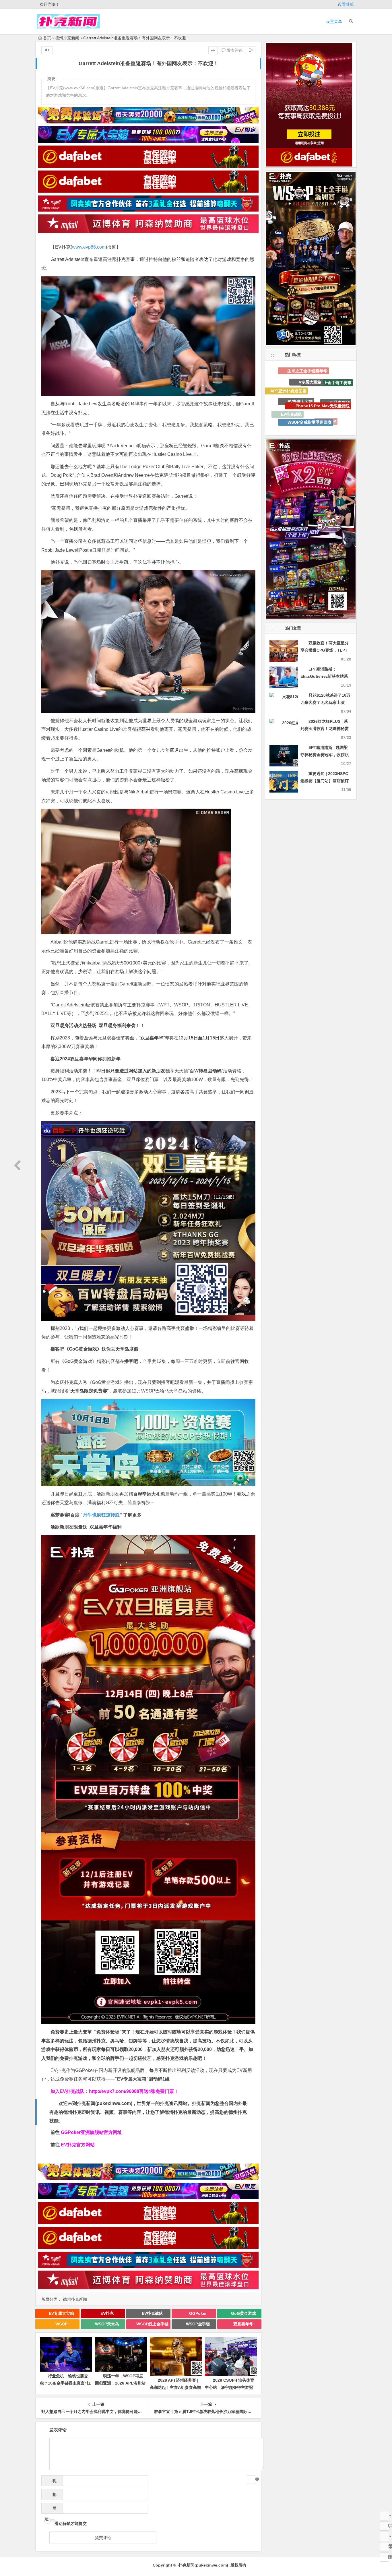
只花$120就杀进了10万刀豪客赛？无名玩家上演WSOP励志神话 (325, 702)
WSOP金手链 (198, 2324)
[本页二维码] (385, 2557)
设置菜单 (346, 4)
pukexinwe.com (114, 2103)
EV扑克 (107, 2313)
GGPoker (198, 2313)
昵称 (53, 2482)
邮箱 (53, 2496)
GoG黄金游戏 (243, 2313)
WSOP (61, 2324)
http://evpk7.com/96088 (114, 2091)
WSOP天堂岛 (107, 2324)
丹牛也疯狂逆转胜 (101, 1515)
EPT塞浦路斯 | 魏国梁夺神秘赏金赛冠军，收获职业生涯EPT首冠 (325, 755)
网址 (51, 2510)
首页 (47, 38)
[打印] (213, 50)
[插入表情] (251, 2480)
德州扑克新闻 (67, 38)
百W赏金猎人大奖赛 (306, 399)
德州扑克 (315, 420)
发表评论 (234, 50)
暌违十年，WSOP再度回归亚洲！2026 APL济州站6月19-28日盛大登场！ (120, 2383)
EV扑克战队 (152, 2313)
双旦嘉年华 (243, 2324)
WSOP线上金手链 (152, 2324)
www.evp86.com (89, 247)
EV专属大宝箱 (61, 2313)
